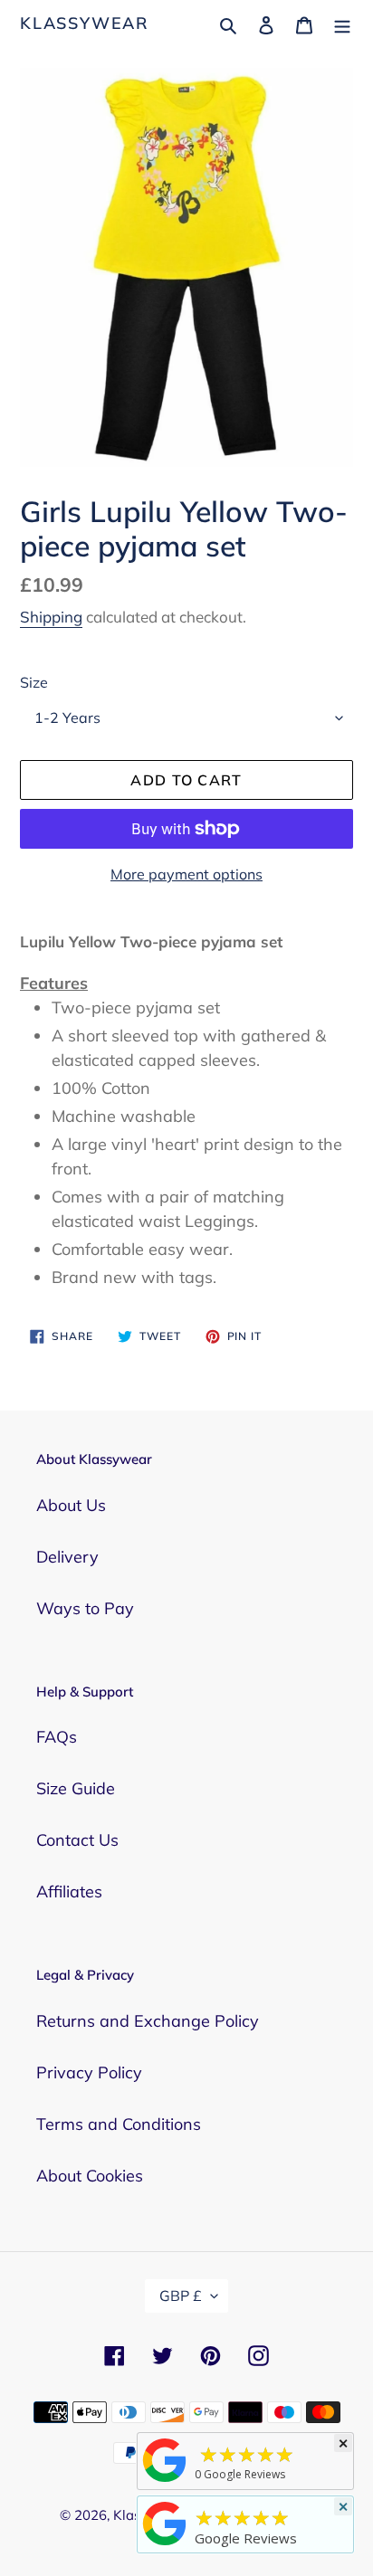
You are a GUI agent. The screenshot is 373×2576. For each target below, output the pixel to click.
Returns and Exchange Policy (148, 2021)
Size (34, 682)
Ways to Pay (85, 1608)
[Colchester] (165, 2481)
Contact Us (77, 1840)
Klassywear (85, 24)
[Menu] (342, 23)
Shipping (51, 617)
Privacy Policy (89, 2072)
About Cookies (90, 2176)
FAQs (57, 1737)
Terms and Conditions (119, 2124)
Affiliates (69, 1892)
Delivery (67, 1557)
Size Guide (76, 1788)
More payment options (186, 874)
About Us (71, 1505)
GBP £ (181, 2296)
